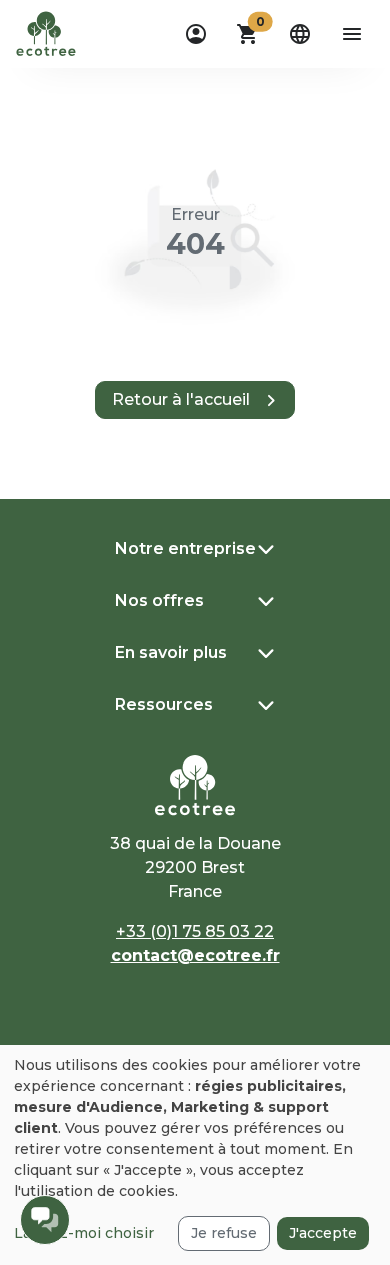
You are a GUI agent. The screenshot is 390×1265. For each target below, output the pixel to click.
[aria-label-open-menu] (352, 34)
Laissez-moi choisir (84, 1233)
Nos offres (159, 600)
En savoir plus (171, 652)
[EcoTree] (46, 32)
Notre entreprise (185, 548)
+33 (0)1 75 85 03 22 (195, 931)
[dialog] (195, 1155)
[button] (248, 34)
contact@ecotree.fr (195, 955)
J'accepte (323, 1233)
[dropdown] (196, 34)
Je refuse (224, 1233)
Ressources (164, 704)
